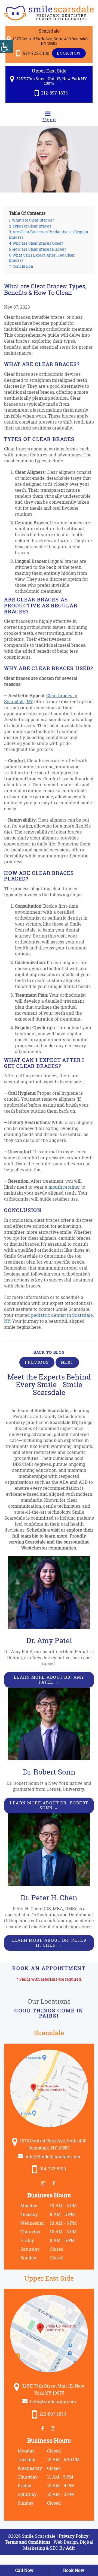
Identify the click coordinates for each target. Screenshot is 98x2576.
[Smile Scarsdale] (49, 13)
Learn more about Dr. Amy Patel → (49, 1680)
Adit (70, 2548)
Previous (37, 1362)
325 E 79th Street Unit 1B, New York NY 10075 (51, 81)
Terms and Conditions (28, 2542)
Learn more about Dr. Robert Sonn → (49, 1805)
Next (67, 1362)
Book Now (69, 53)
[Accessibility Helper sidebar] (7, 46)
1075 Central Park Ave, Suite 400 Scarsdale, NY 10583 (51, 41)
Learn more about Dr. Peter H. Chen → (49, 1943)
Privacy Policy (74, 2536)
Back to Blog (49, 1352)
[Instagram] (44, 2183)
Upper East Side (49, 71)
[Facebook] (55, 2183)
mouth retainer (64, 1187)
